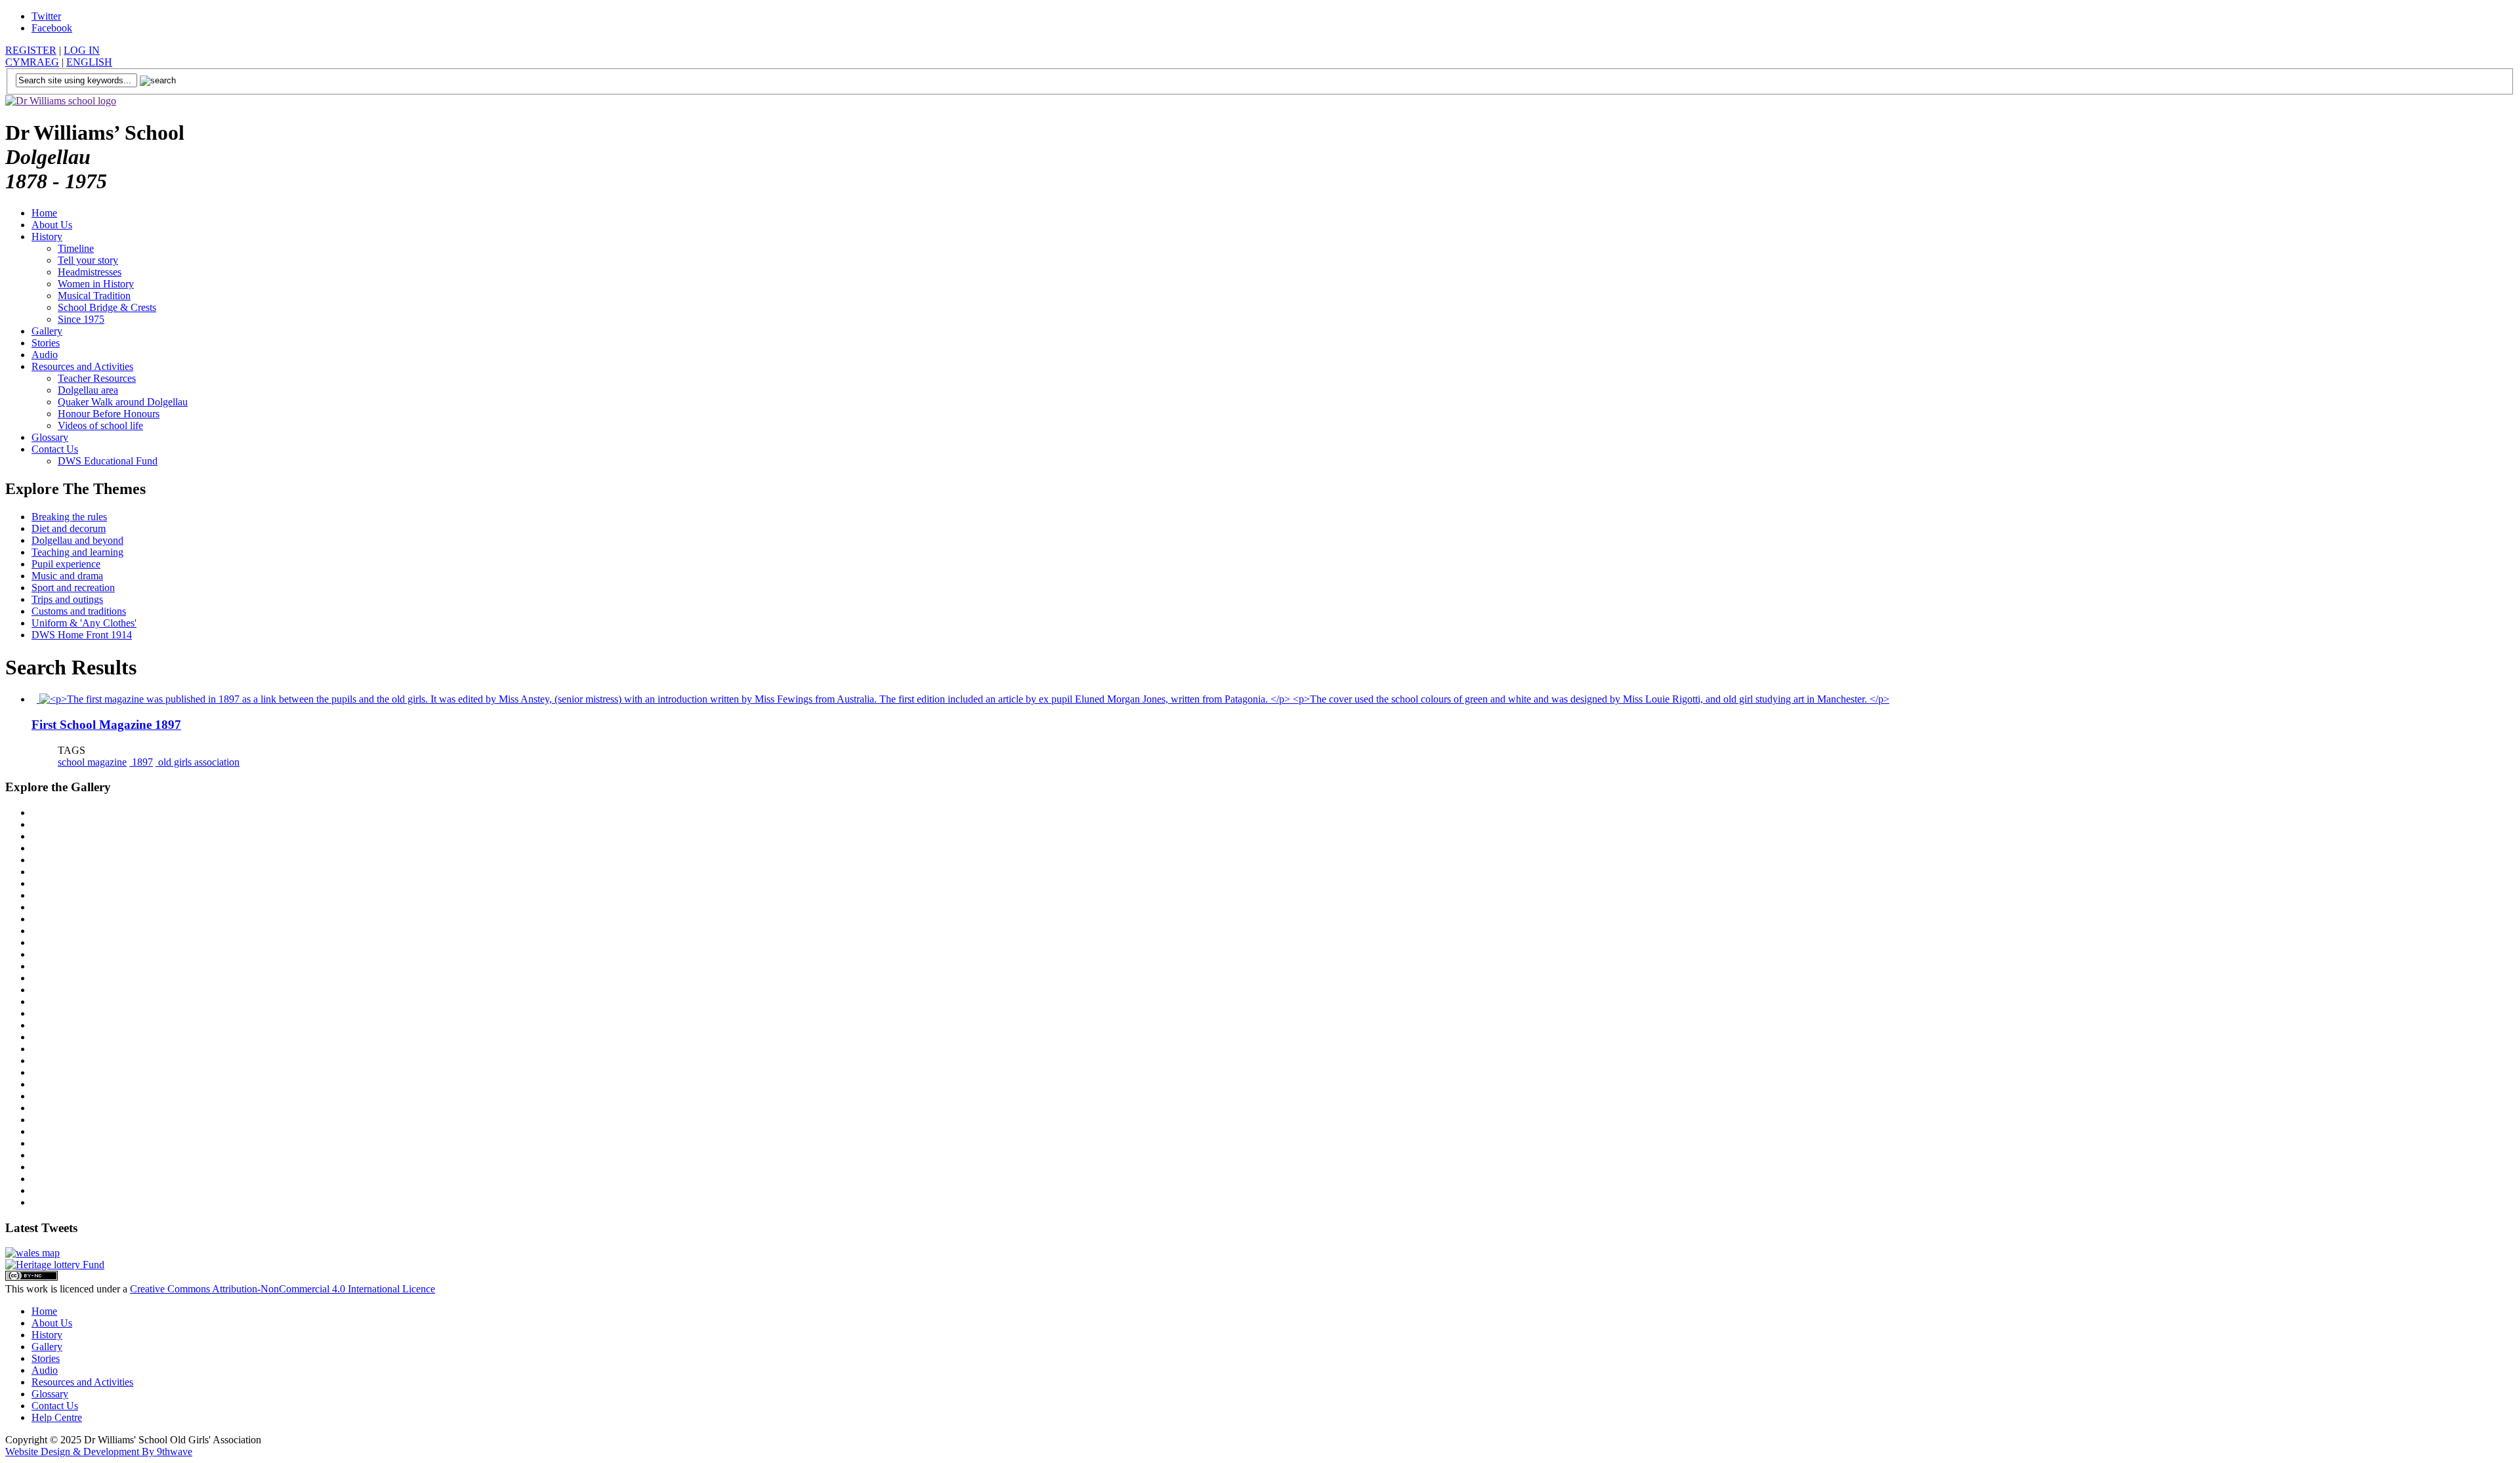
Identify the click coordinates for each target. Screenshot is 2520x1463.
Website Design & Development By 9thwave (99, 1452)
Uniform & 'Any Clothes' (84, 623)
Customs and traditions (79, 611)
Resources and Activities (82, 366)
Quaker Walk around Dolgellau (123, 402)
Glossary (50, 437)
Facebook (52, 28)
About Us (52, 225)
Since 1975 (81, 319)
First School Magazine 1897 (106, 725)
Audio (45, 355)
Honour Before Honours (109, 414)
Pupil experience (66, 564)
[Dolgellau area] (32, 1253)
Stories (46, 343)
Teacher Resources (97, 378)
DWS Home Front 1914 (82, 635)
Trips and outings (67, 599)
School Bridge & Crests (107, 307)
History (47, 237)
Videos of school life (100, 425)
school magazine (92, 762)
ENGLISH (89, 62)
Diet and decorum (69, 528)
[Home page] (61, 101)
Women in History (96, 284)
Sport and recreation (73, 587)
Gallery (47, 331)
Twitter (46, 16)
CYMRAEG (32, 62)
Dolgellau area (88, 390)
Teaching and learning (77, 552)
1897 (141, 762)
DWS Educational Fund (108, 461)
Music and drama (67, 576)
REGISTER (31, 50)
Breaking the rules (69, 517)
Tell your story (88, 260)
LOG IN (82, 50)
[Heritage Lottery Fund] (55, 1265)
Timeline (76, 248)
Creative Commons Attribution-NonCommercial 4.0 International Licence (283, 1289)
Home (44, 213)
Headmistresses (90, 272)
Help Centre (57, 1417)
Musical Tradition (94, 296)
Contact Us (55, 449)
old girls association (198, 762)
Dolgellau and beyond (77, 540)
